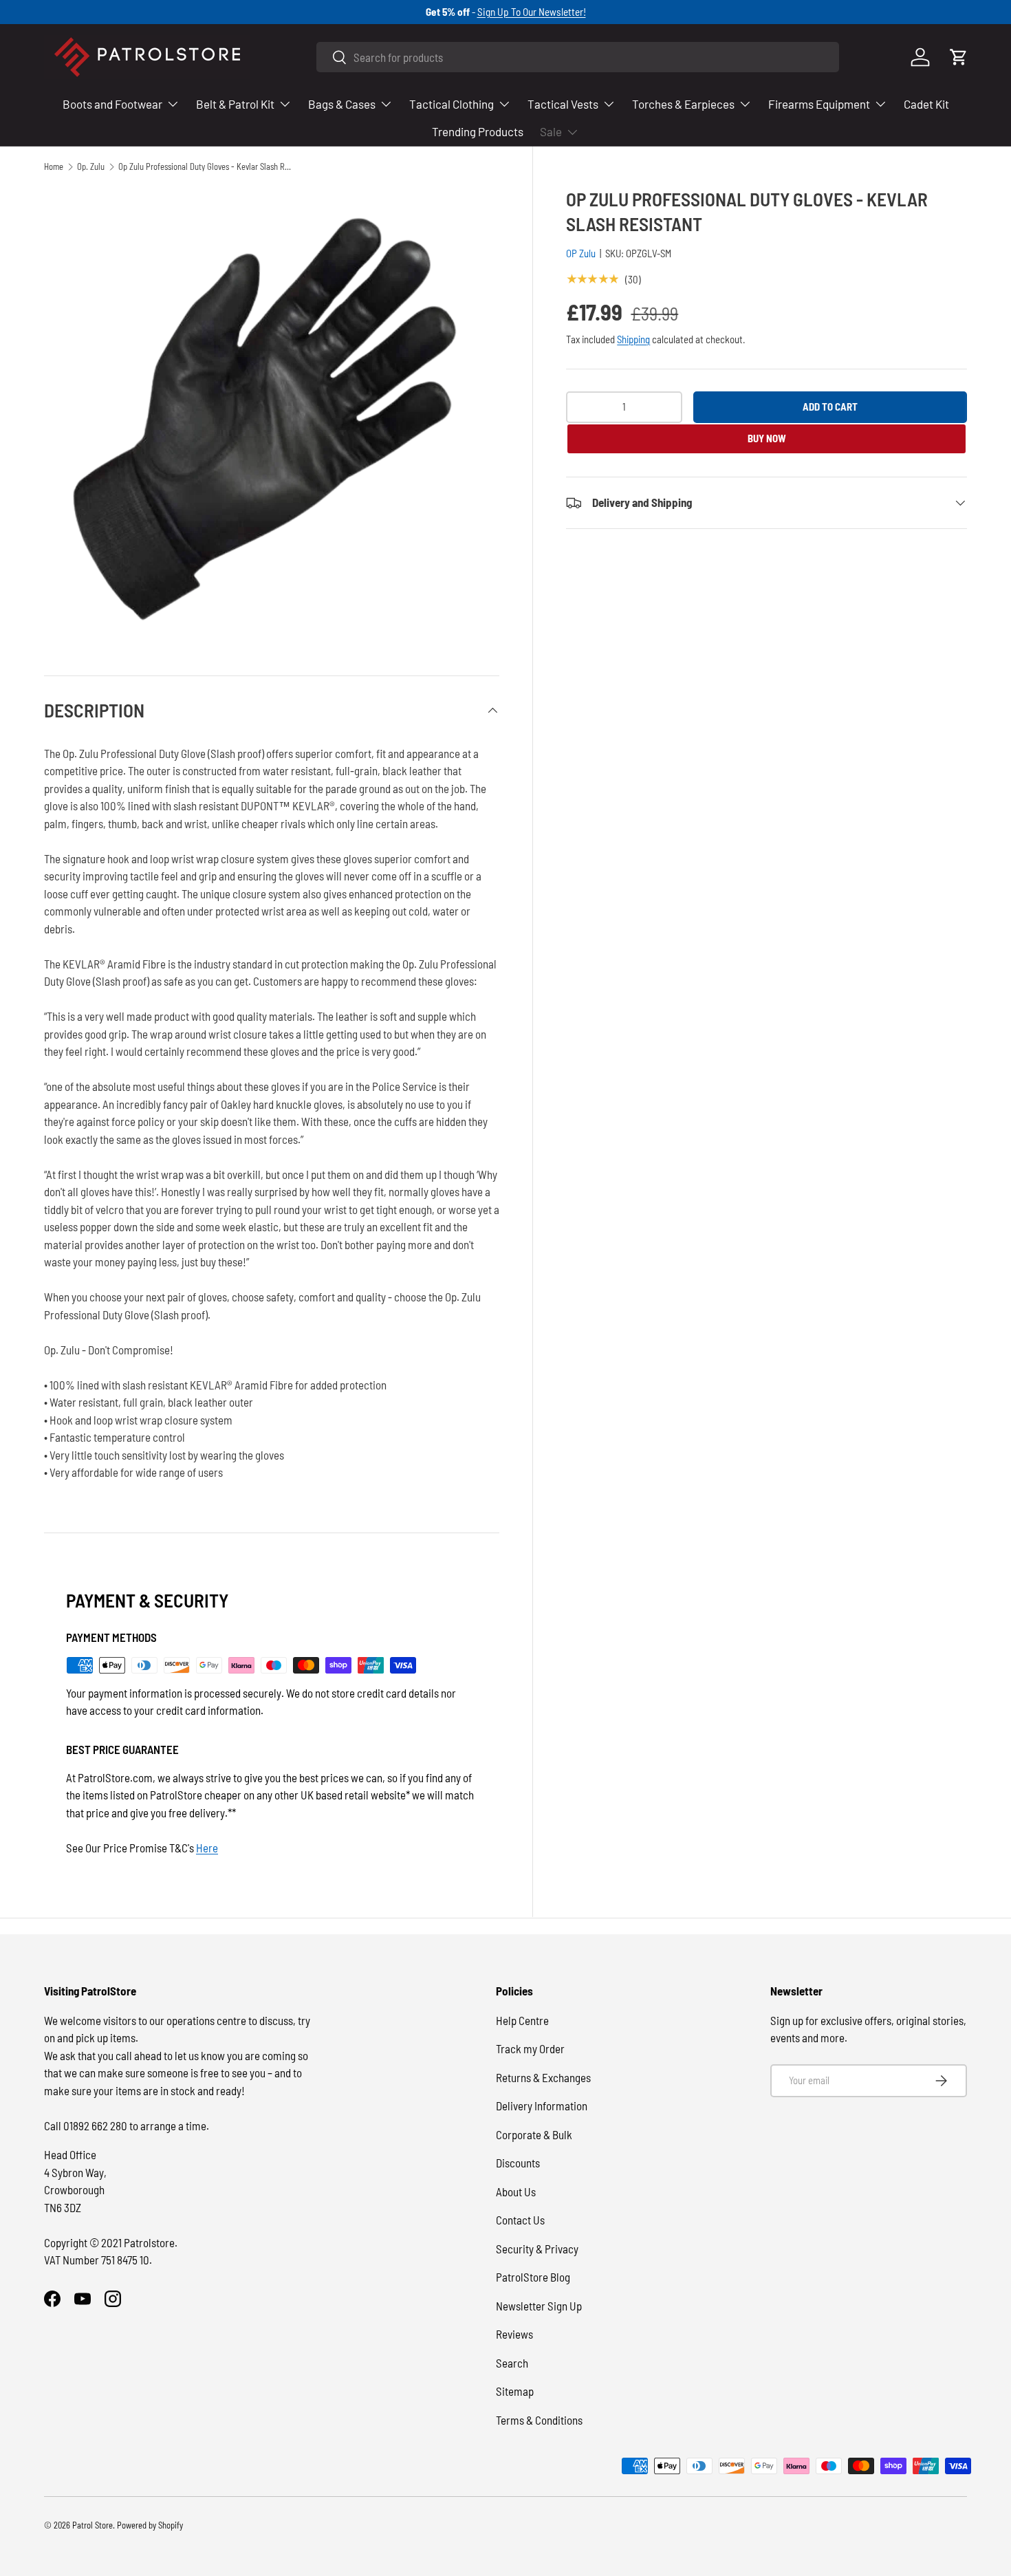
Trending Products (478, 131)
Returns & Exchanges (543, 2077)
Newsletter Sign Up (539, 2306)
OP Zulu (581, 253)
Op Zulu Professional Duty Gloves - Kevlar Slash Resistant (206, 167)
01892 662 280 (96, 2125)
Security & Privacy (537, 2249)
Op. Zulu (91, 167)
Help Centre (522, 2020)
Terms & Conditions (539, 2420)
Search (512, 2363)
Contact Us (520, 2220)
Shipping (633, 339)
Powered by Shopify (150, 2525)
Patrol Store (93, 2525)
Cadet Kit (926, 104)
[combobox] (578, 57)
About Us (516, 2191)
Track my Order (530, 2048)
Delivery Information (542, 2106)
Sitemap (515, 2391)
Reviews (514, 2334)
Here (207, 1848)
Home (54, 167)
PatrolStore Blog (533, 2277)
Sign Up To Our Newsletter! (532, 12)
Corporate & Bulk (534, 2134)
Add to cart (830, 407)
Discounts (518, 2163)
